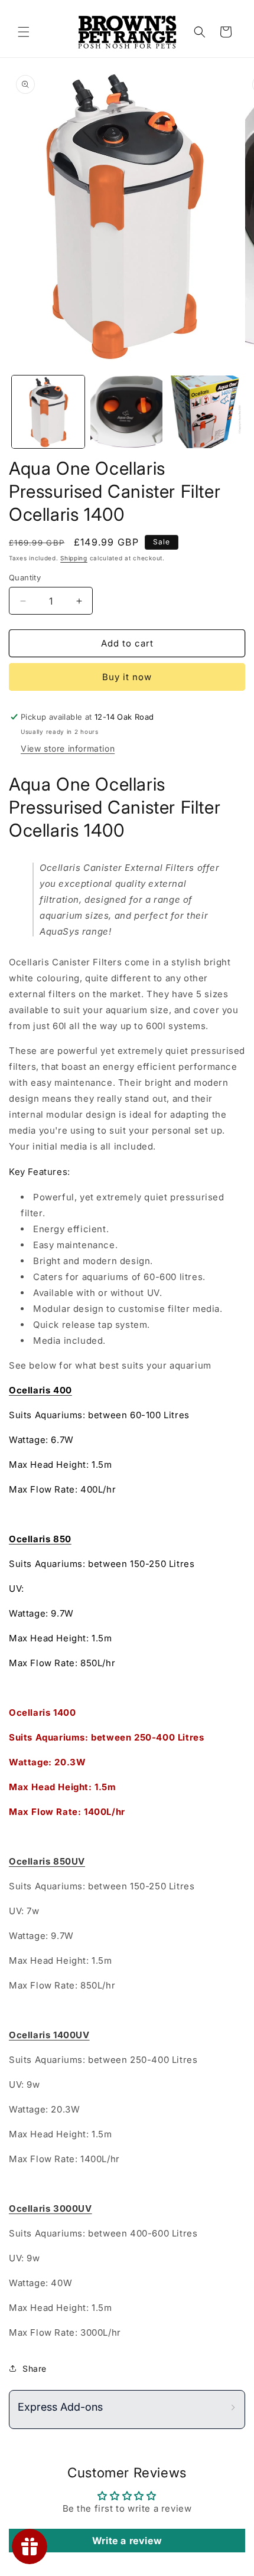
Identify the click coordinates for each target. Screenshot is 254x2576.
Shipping (74, 558)
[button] (24, 32)
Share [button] (35, 2368)
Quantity (25, 577)
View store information (68, 748)
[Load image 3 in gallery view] (205, 412)
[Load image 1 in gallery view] (48, 412)
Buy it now (127, 677)
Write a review (127, 2541)
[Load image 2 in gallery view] (127, 412)
